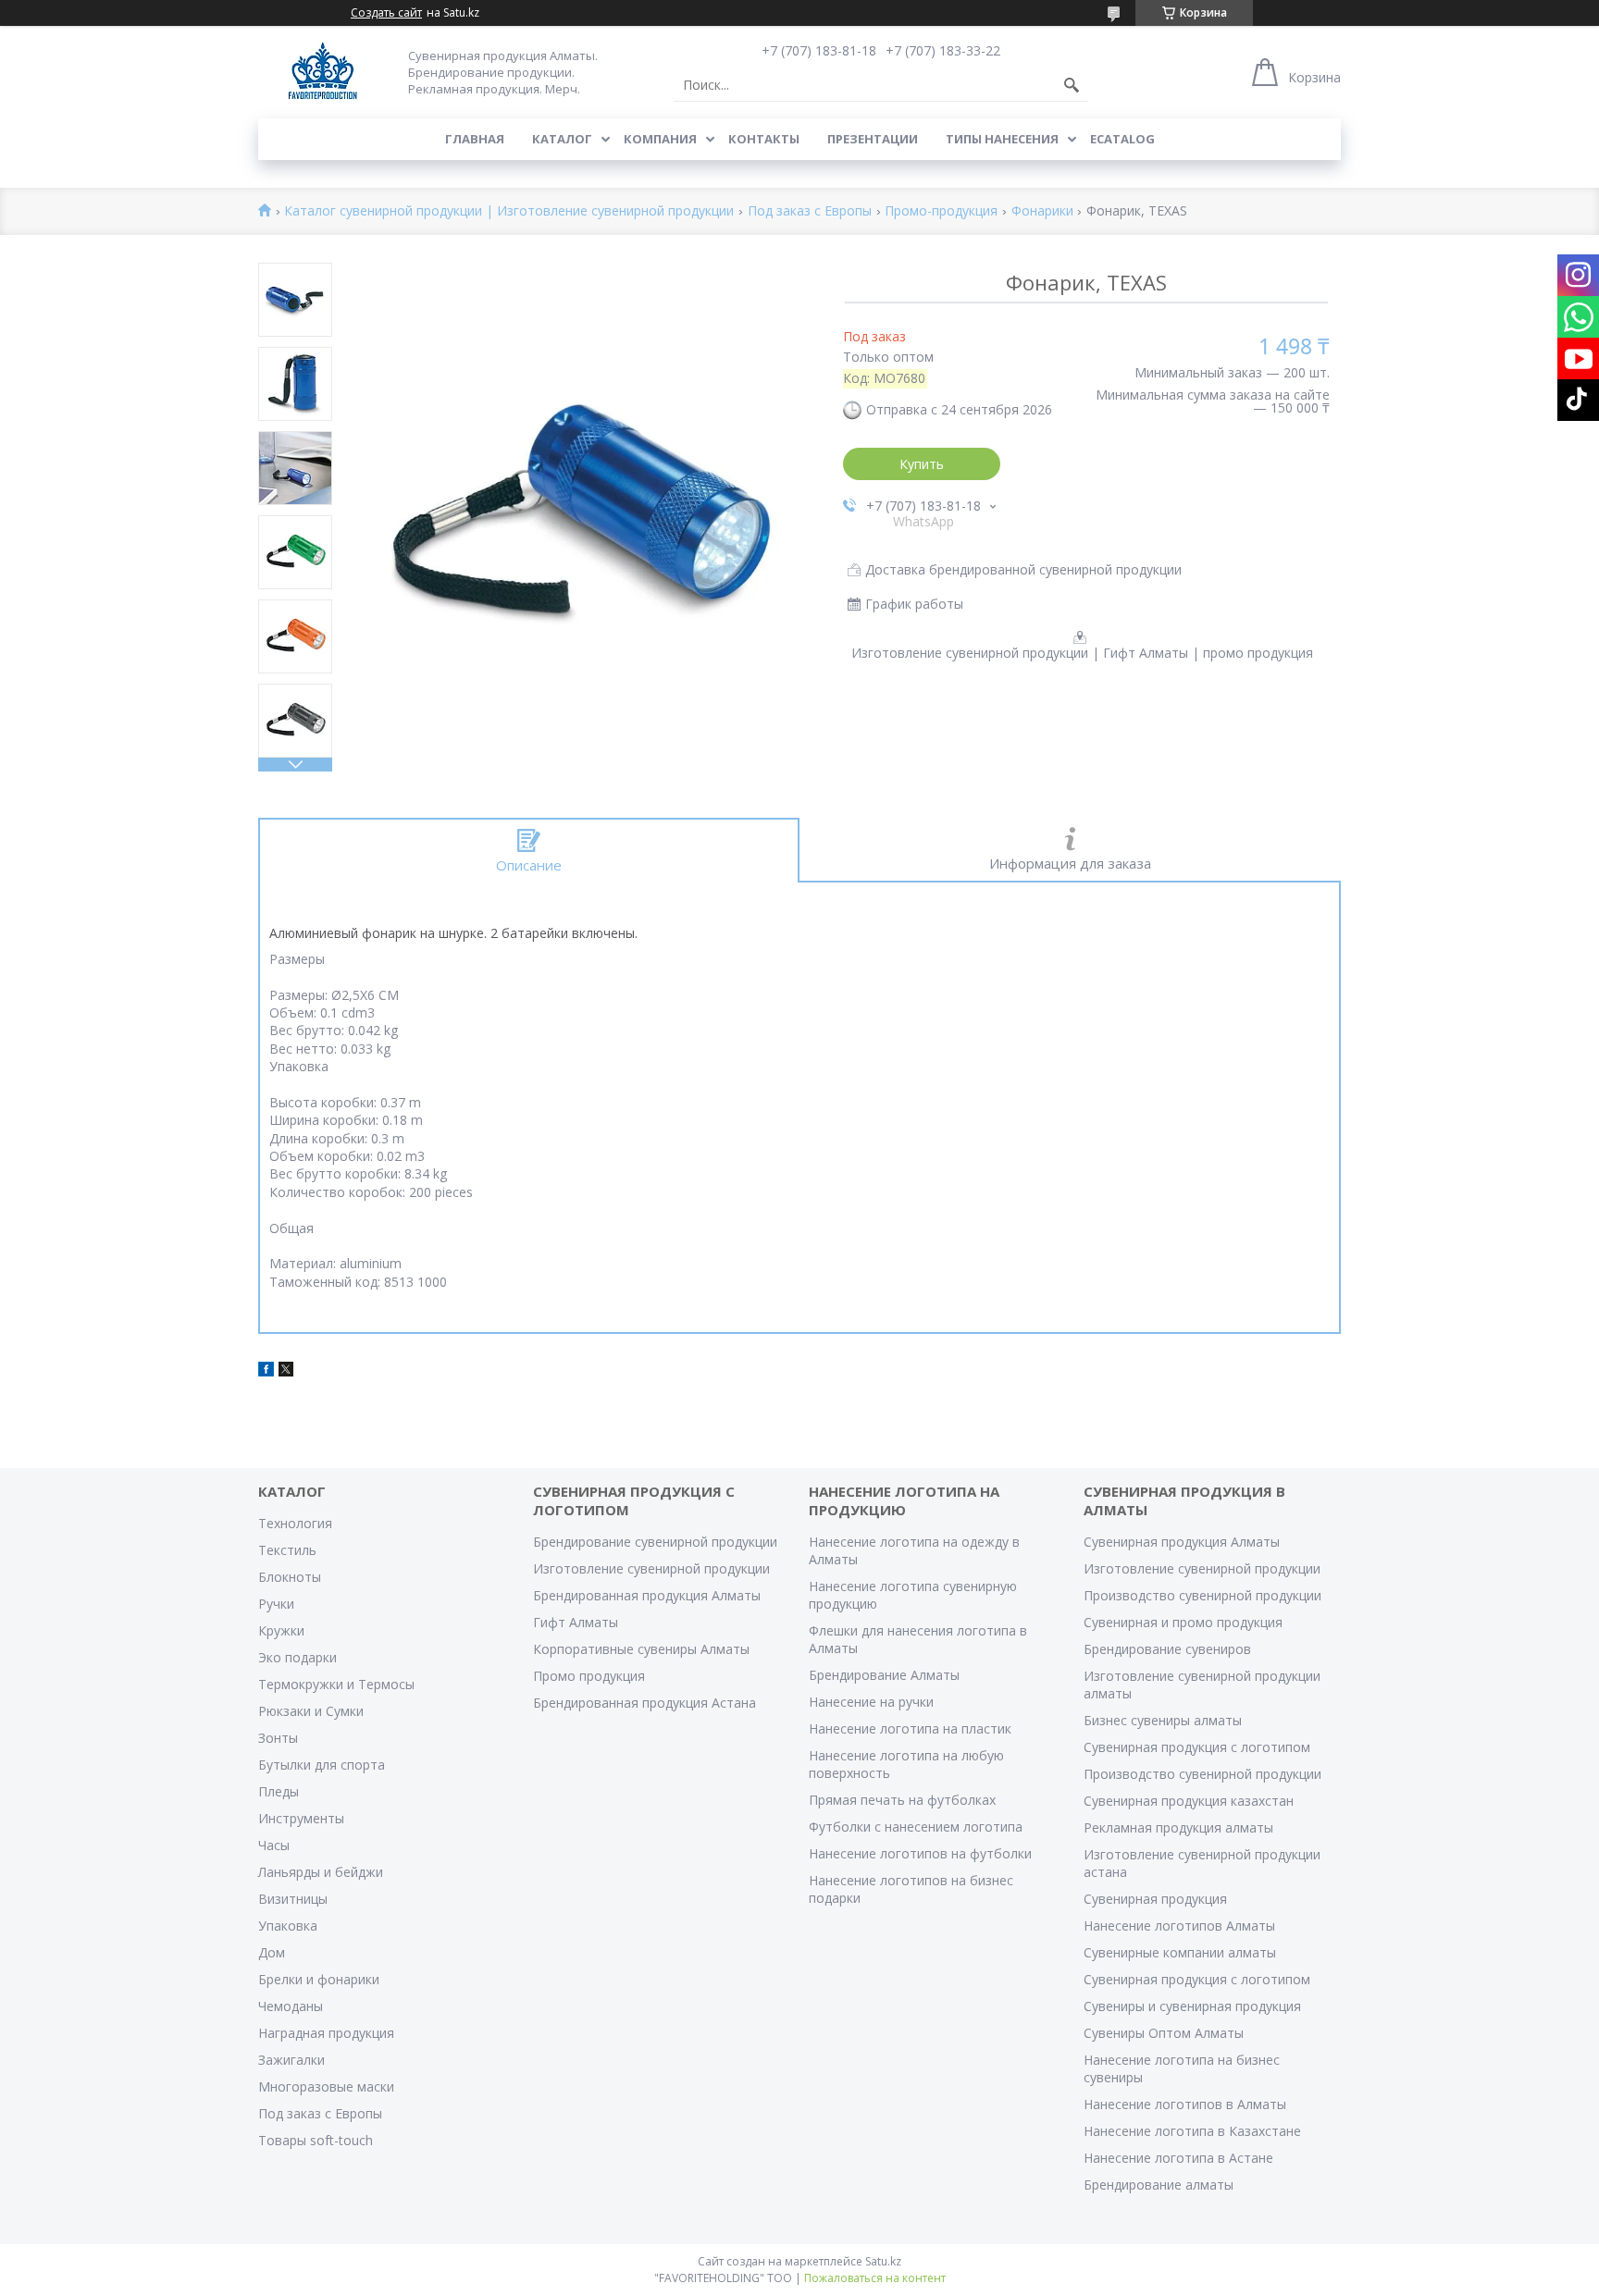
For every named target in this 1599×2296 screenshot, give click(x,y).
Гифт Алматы (576, 1622)
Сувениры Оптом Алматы (1164, 2033)
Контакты (764, 139)
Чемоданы (291, 2006)
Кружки (281, 1630)
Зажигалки (291, 2060)
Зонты (278, 1738)
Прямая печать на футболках (902, 1800)
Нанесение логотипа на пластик (910, 1728)
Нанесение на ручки (871, 1702)
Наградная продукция (326, 2033)
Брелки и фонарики (319, 1979)
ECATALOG (1122, 139)
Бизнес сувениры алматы (1163, 1720)
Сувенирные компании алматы (1180, 1952)
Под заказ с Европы (810, 211)
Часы (274, 1845)
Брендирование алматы (1159, 2185)
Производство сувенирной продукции (1202, 1595)
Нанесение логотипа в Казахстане (1192, 2131)
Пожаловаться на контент (875, 2278)
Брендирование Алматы (884, 1675)
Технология (295, 1523)
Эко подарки (297, 1657)
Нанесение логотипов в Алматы (1185, 2104)
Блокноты (290, 1577)
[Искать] (1072, 85)
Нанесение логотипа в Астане (1178, 2158)
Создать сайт (386, 13)
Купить (922, 464)
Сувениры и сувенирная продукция (1192, 2006)
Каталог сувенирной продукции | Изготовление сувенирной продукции (509, 211)
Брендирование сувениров (1167, 1649)
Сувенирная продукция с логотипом (1197, 1747)
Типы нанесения (1002, 139)
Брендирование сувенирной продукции (655, 1542)
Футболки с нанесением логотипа (916, 1827)
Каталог (562, 139)
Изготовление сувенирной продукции (651, 1568)
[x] (286, 1371)
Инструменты (301, 1818)
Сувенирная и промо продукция (1183, 1622)
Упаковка (288, 1926)
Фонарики (1042, 211)
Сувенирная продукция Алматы (1182, 1542)
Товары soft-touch (316, 2140)
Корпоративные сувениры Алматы (641, 1649)
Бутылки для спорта (322, 1765)
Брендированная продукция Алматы (647, 1595)
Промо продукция (589, 1676)
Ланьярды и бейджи (321, 1872)
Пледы (279, 1791)
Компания (660, 139)
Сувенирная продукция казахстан (1189, 1801)
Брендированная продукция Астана (645, 1703)
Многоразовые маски (326, 2086)
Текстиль (287, 1550)
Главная (475, 139)
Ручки (276, 1604)
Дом (272, 1952)
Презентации (873, 139)
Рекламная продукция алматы (1178, 1827)
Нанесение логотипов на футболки (920, 1853)
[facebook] (266, 1371)
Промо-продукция (941, 211)
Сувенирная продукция (1155, 1899)
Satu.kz (883, 2261)
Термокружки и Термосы (336, 1684)
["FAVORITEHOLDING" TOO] (322, 72)
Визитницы (293, 1899)
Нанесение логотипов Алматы (1179, 1926)
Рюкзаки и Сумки (311, 1711)
